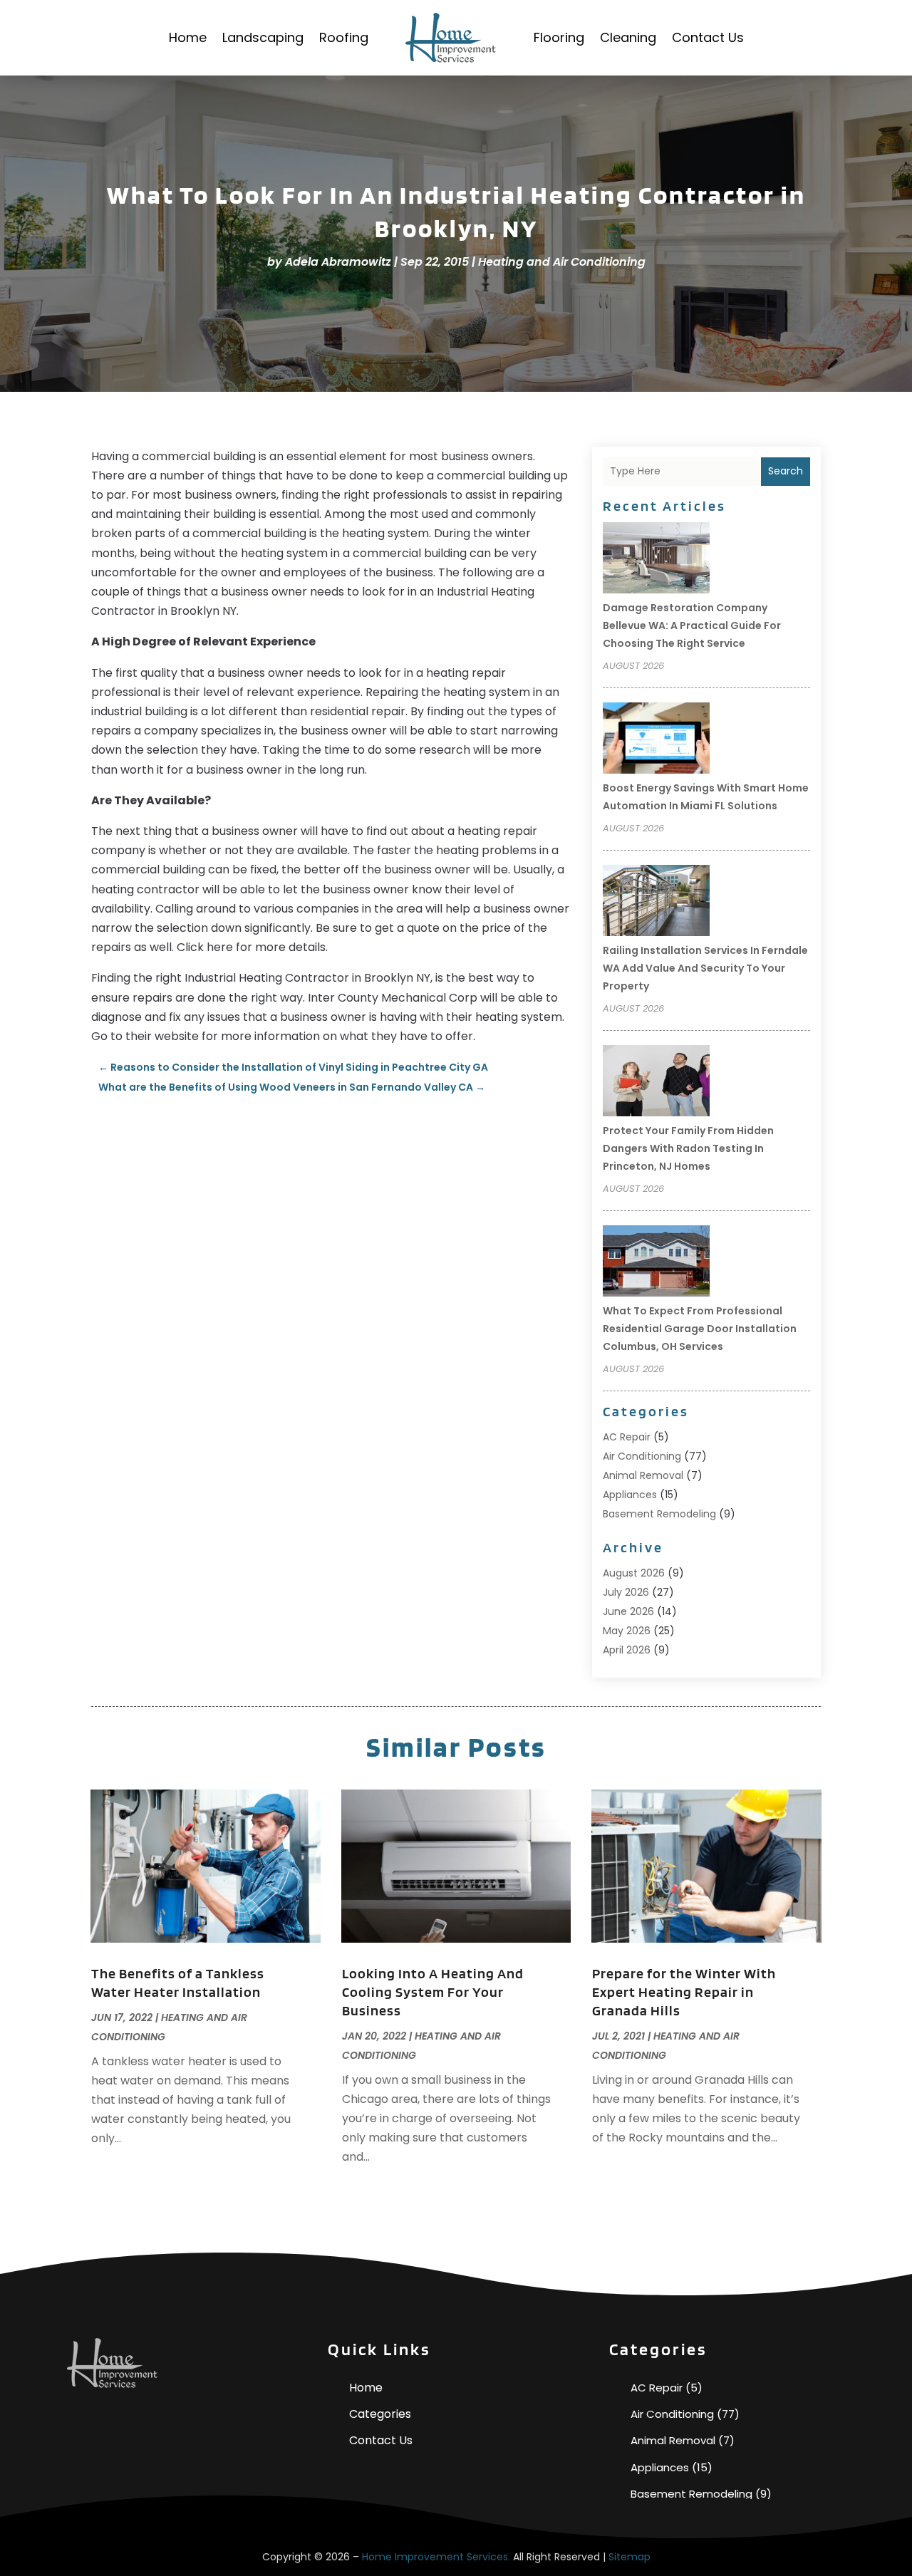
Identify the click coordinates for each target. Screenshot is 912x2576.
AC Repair (627, 1437)
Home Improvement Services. (436, 2557)
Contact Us (708, 37)
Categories (380, 2414)
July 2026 (626, 1592)
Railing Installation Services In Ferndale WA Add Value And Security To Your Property (705, 968)
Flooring (559, 37)
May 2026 (627, 1631)
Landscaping (263, 37)
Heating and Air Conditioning (562, 262)
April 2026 (627, 1650)
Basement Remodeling (659, 1514)
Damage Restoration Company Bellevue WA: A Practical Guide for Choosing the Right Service (692, 625)
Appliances (630, 1495)
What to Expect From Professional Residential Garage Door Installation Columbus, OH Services (700, 1329)
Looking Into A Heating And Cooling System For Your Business (433, 1992)
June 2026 (628, 1611)
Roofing (344, 37)
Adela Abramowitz (338, 262)
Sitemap (629, 2557)
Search (786, 471)
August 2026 (634, 1573)
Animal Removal (643, 1475)
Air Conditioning (642, 1456)
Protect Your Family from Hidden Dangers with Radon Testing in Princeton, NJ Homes (688, 1148)
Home (188, 37)
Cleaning (628, 37)
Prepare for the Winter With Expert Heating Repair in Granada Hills (684, 1992)
